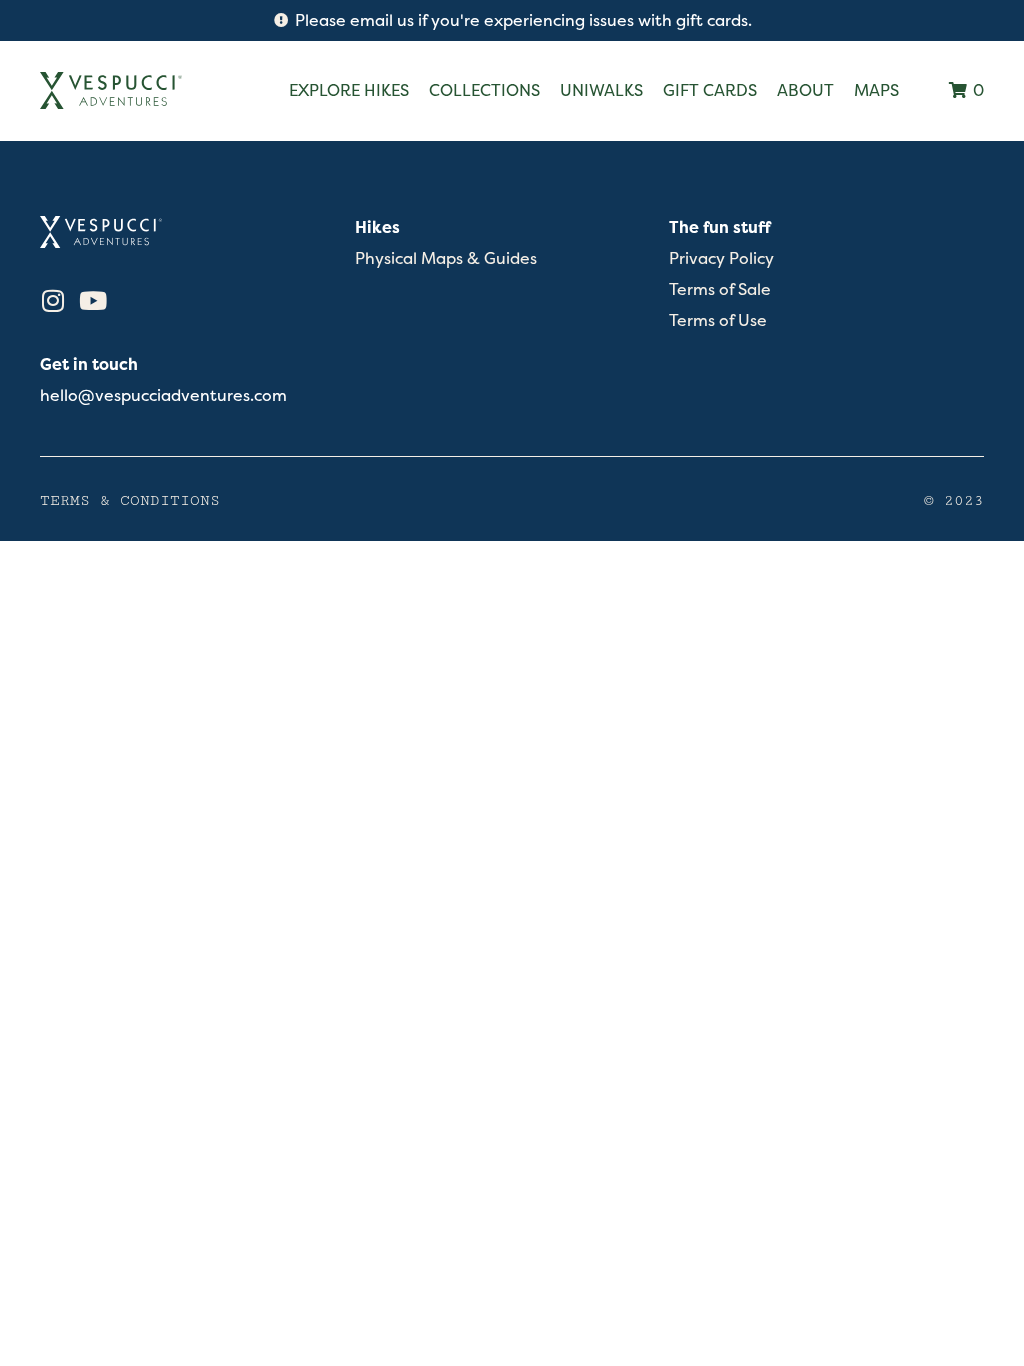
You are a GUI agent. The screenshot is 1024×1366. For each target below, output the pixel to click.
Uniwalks (601, 90)
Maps (876, 90)
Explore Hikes (349, 90)
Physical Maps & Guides (446, 258)
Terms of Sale (720, 289)
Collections (484, 90)
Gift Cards (710, 90)
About (805, 90)
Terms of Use (718, 320)
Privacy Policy (721, 258)
